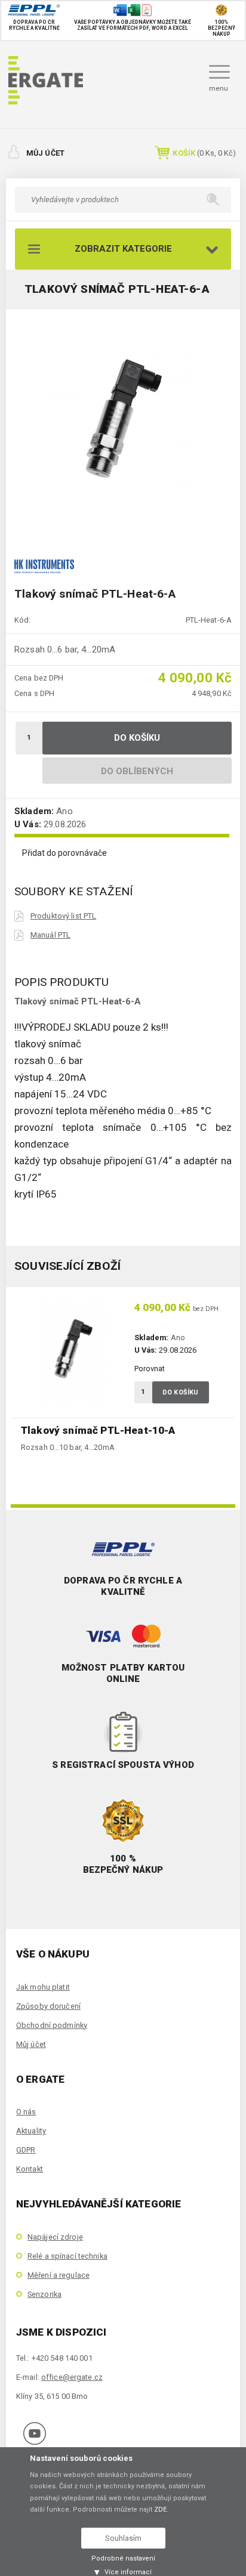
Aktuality (31, 2131)
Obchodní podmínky (52, 2025)
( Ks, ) (204, 153)
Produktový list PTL (63, 916)
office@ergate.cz (72, 2377)
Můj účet (45, 153)
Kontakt (30, 2169)
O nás (26, 2112)
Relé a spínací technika (67, 2256)
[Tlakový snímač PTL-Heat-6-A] (123, 425)
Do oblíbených (137, 771)
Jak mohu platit (43, 1987)
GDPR (26, 2150)
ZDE (160, 2509)
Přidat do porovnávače (64, 853)
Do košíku (137, 738)
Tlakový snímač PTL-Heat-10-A (98, 1430)
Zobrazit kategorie (123, 249)
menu (219, 88)
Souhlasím (123, 2538)
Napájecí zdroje (55, 2237)
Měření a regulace (59, 2275)
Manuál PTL (50, 935)
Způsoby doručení (48, 2006)
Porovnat (150, 1369)
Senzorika (44, 2294)
